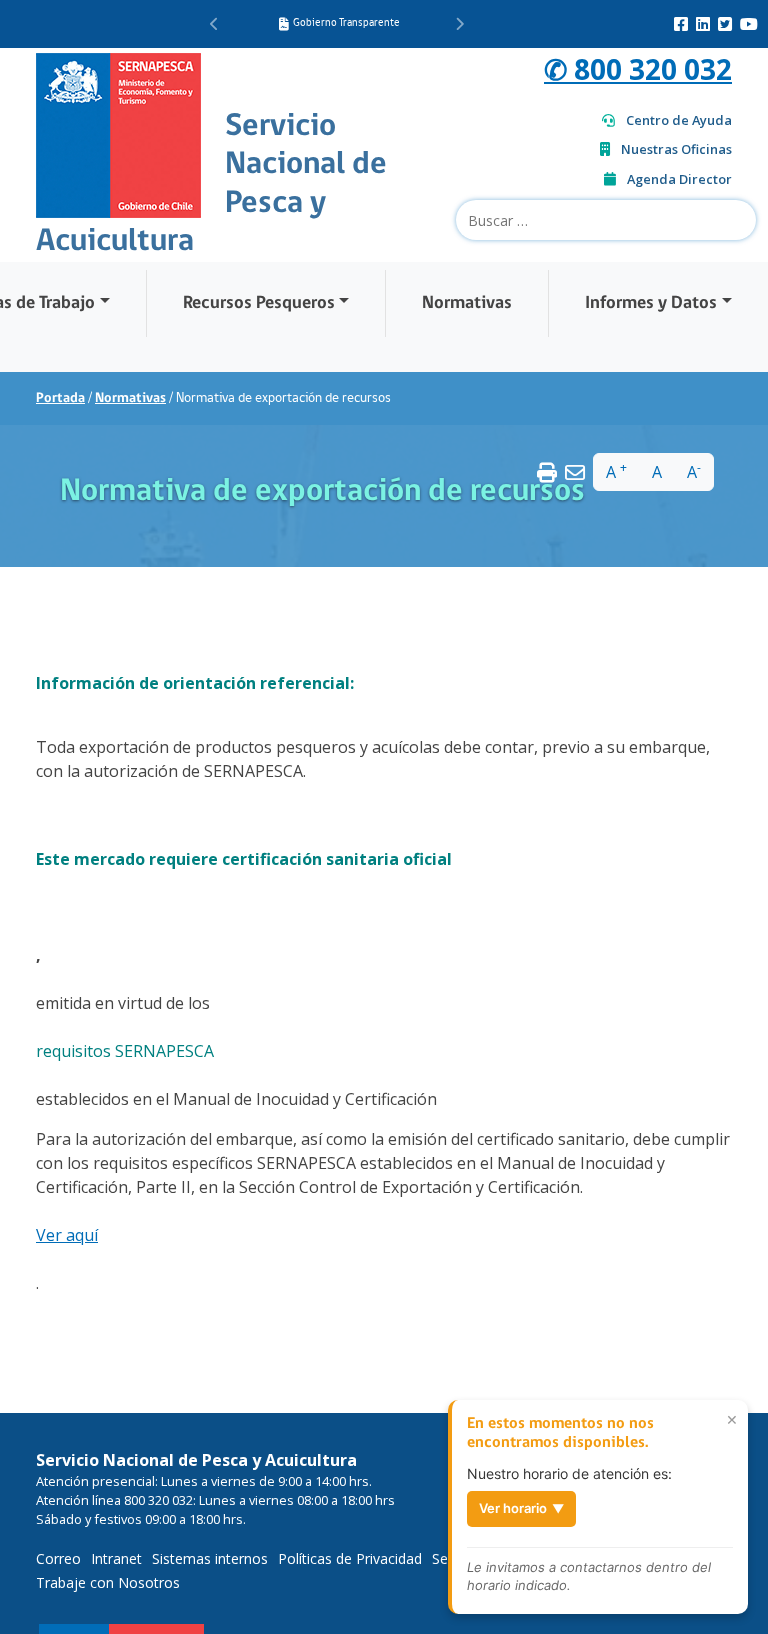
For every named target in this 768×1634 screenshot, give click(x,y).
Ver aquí (67, 1235)
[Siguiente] (459, 24)
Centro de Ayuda (679, 120)
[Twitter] (725, 24)
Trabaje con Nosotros (108, 1582)
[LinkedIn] (703, 24)
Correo (58, 1558)
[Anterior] (214, 24)
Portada (60, 398)
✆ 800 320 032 (638, 69)
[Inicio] (118, 133)
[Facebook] (681, 24)
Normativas (467, 303)
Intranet (116, 1558)
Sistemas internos (210, 1558)
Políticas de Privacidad (350, 1558)
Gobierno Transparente (346, 23)
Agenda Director (679, 179)
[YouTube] (749, 24)
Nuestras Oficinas (676, 149)
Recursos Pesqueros (259, 303)
